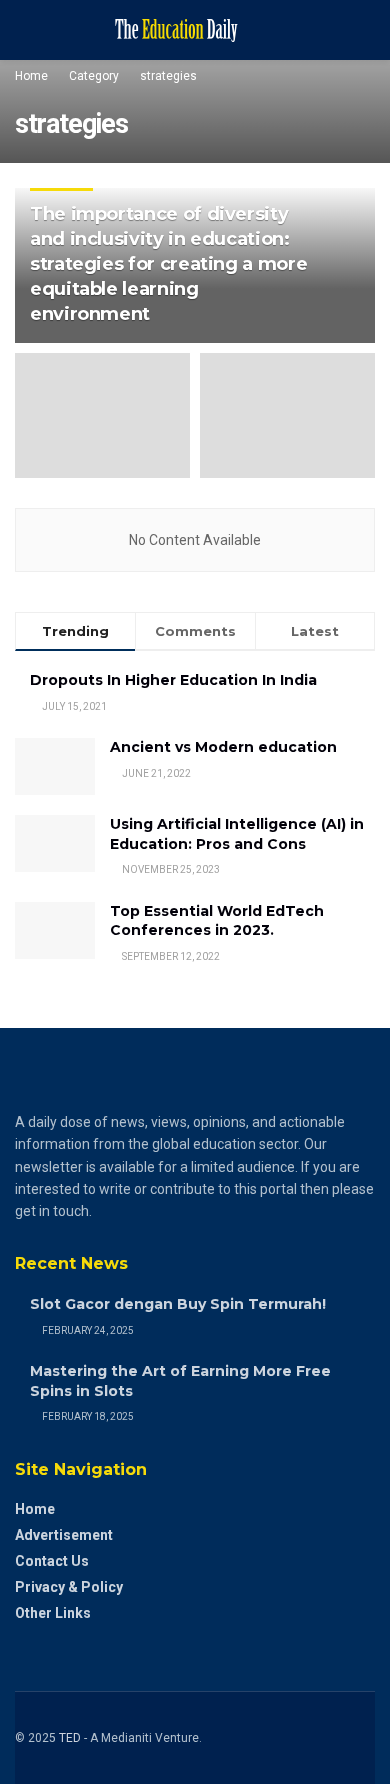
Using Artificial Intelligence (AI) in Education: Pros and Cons (237, 834)
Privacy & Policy (69, 1587)
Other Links (53, 1613)
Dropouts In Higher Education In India (173, 680)
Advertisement (64, 1535)
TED (70, 1738)
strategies (168, 76)
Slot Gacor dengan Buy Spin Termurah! (178, 1304)
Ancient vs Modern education (223, 747)
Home (31, 76)
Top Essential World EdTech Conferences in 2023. (217, 921)
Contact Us (52, 1561)
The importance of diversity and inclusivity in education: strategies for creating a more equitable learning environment (168, 264)
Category (94, 76)
